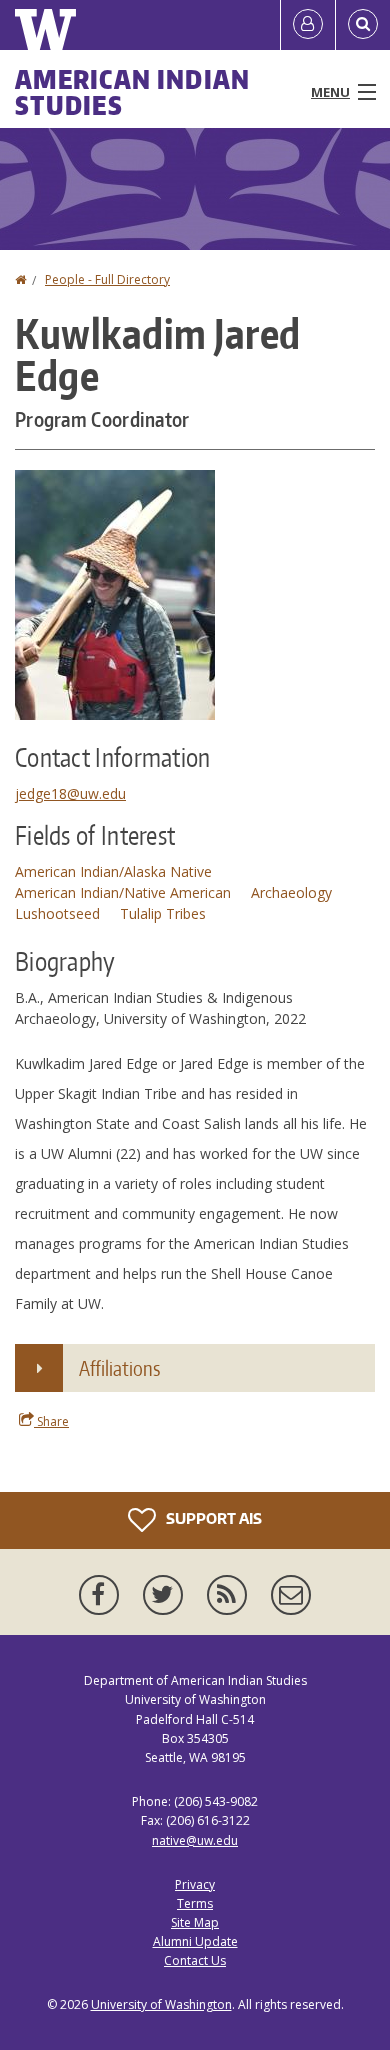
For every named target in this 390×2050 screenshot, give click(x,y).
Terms (195, 1903)
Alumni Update (195, 1941)
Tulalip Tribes (163, 913)
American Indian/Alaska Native (113, 871)
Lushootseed (57, 913)
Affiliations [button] (119, 1368)
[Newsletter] (291, 1595)
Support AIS (212, 1518)
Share (51, 1421)
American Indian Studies (133, 92)
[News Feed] (231, 1595)
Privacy (195, 1884)
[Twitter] (167, 1595)
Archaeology (291, 892)
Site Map (195, 1922)
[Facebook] (103, 1595)
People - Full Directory (107, 279)
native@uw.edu (195, 1840)
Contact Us (195, 1960)
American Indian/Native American (123, 892)
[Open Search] (363, 25)
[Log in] (308, 25)
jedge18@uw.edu (70, 793)
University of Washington (161, 2004)
